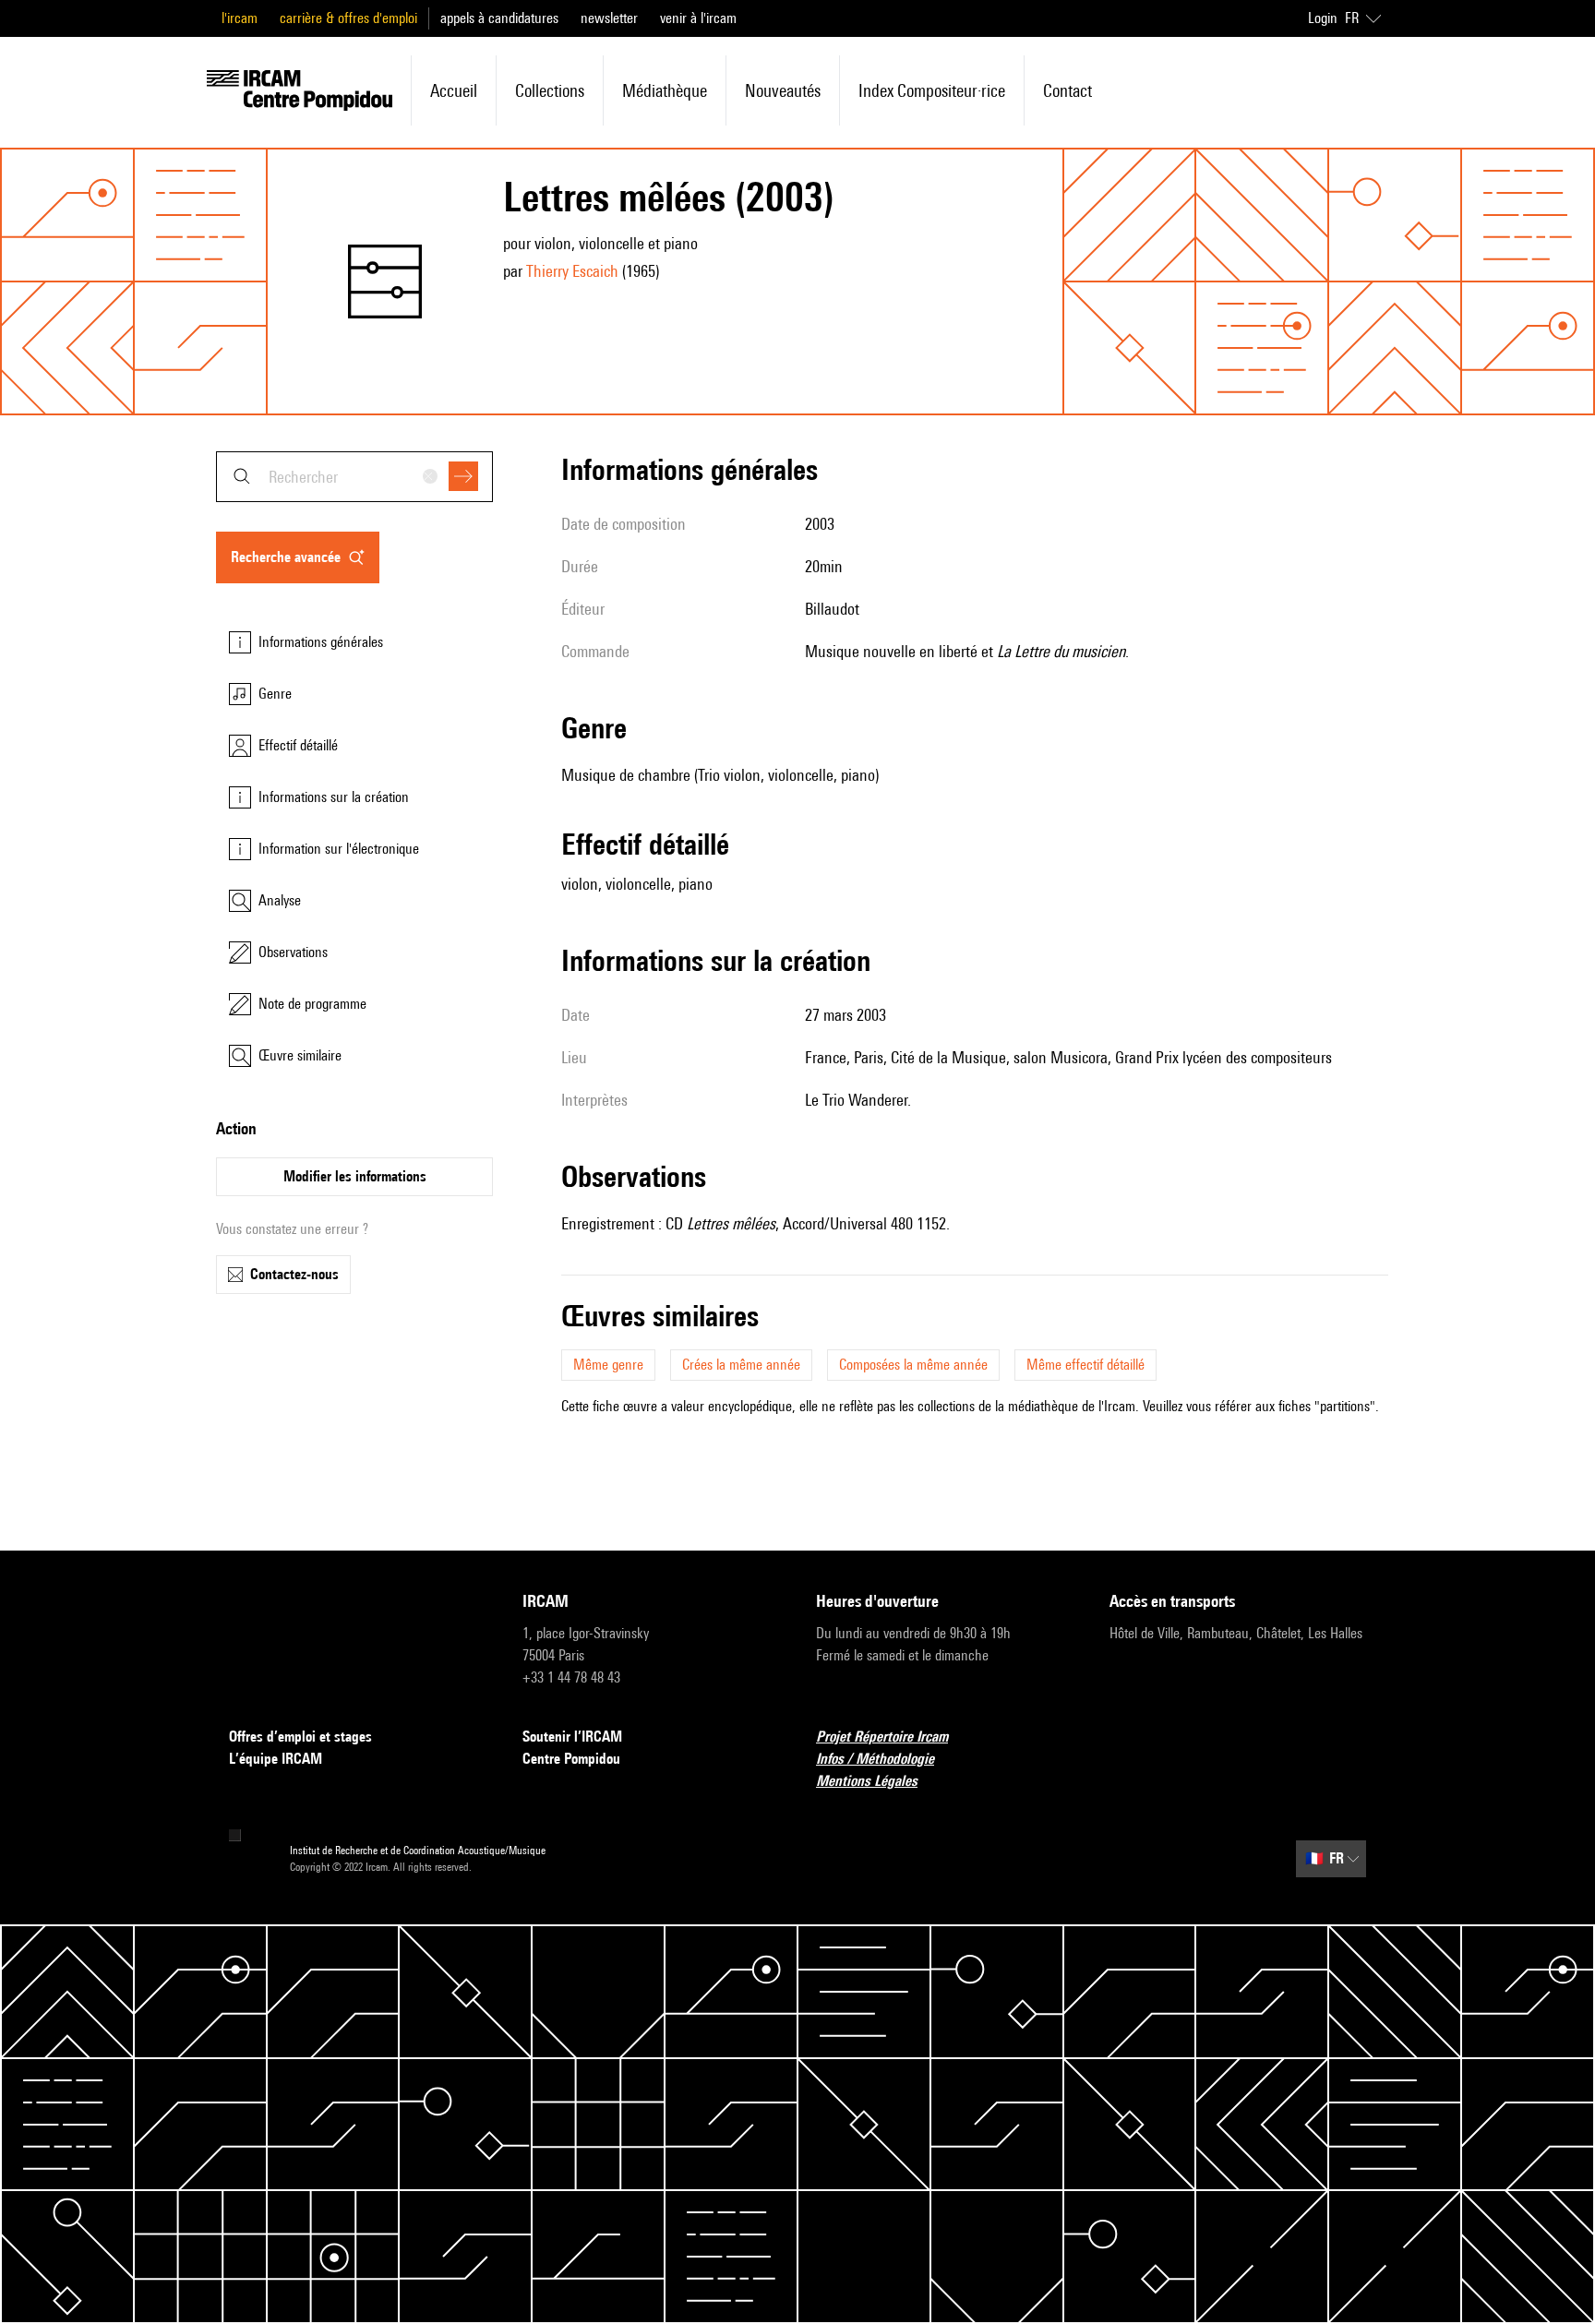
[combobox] (354, 477)
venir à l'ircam (698, 18)
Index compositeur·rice (932, 90)
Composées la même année (913, 1365)
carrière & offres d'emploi (348, 18)
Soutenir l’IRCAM (572, 1737)
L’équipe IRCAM (276, 1759)
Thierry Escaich (572, 271)
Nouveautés (783, 90)
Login (1323, 18)
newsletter (609, 18)
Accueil (454, 90)
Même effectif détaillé (1085, 1365)
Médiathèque (665, 90)
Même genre (608, 1365)
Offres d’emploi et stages (300, 1737)
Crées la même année (741, 1365)
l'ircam (240, 18)
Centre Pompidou (571, 1759)
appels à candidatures (499, 18)
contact (1067, 90)
